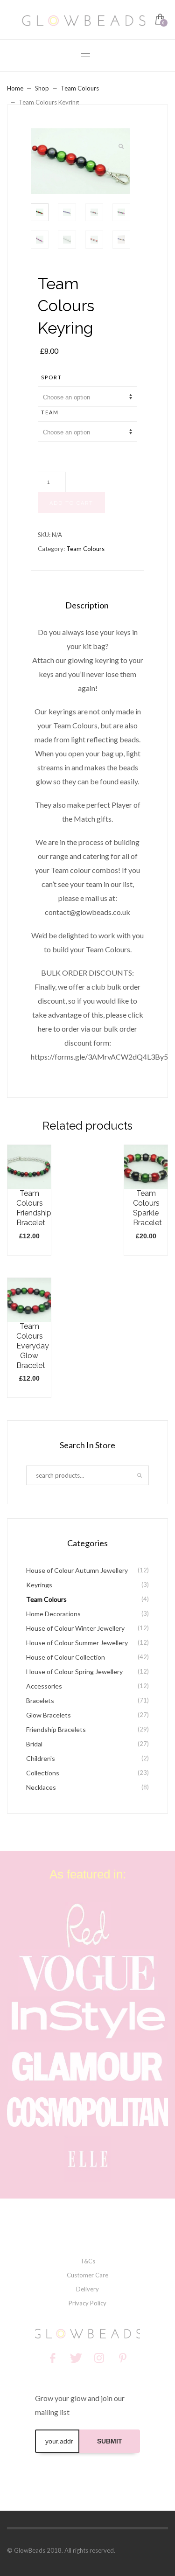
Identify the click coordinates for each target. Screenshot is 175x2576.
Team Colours (80, 88)
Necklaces (41, 1787)
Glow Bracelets (49, 1715)
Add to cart (71, 503)
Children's (41, 1758)
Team (50, 412)
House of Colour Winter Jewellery (75, 1628)
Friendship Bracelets (56, 1729)
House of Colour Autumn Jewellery (77, 1570)
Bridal (34, 1744)
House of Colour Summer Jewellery (77, 1643)
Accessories (44, 1686)
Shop (42, 88)
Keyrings (39, 1585)
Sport (52, 377)
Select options (33, 1210)
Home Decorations (53, 1614)
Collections (43, 1773)
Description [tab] (87, 605)
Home (15, 88)
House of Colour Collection (66, 1657)
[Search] (140, 1475)
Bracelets (40, 1700)
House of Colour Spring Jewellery (74, 1672)
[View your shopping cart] (159, 20)
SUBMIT (110, 2441)
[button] (121, 147)
